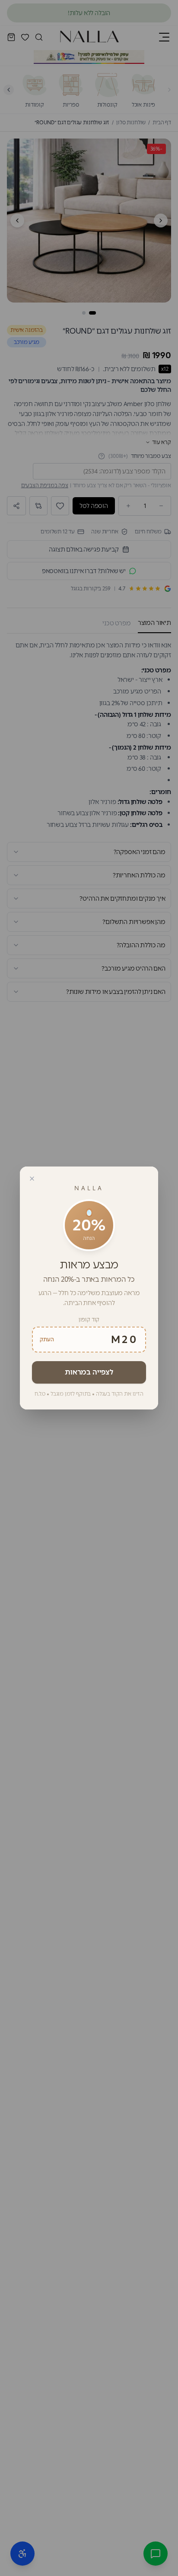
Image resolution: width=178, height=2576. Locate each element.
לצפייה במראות (89, 1372)
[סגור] (32, 1179)
